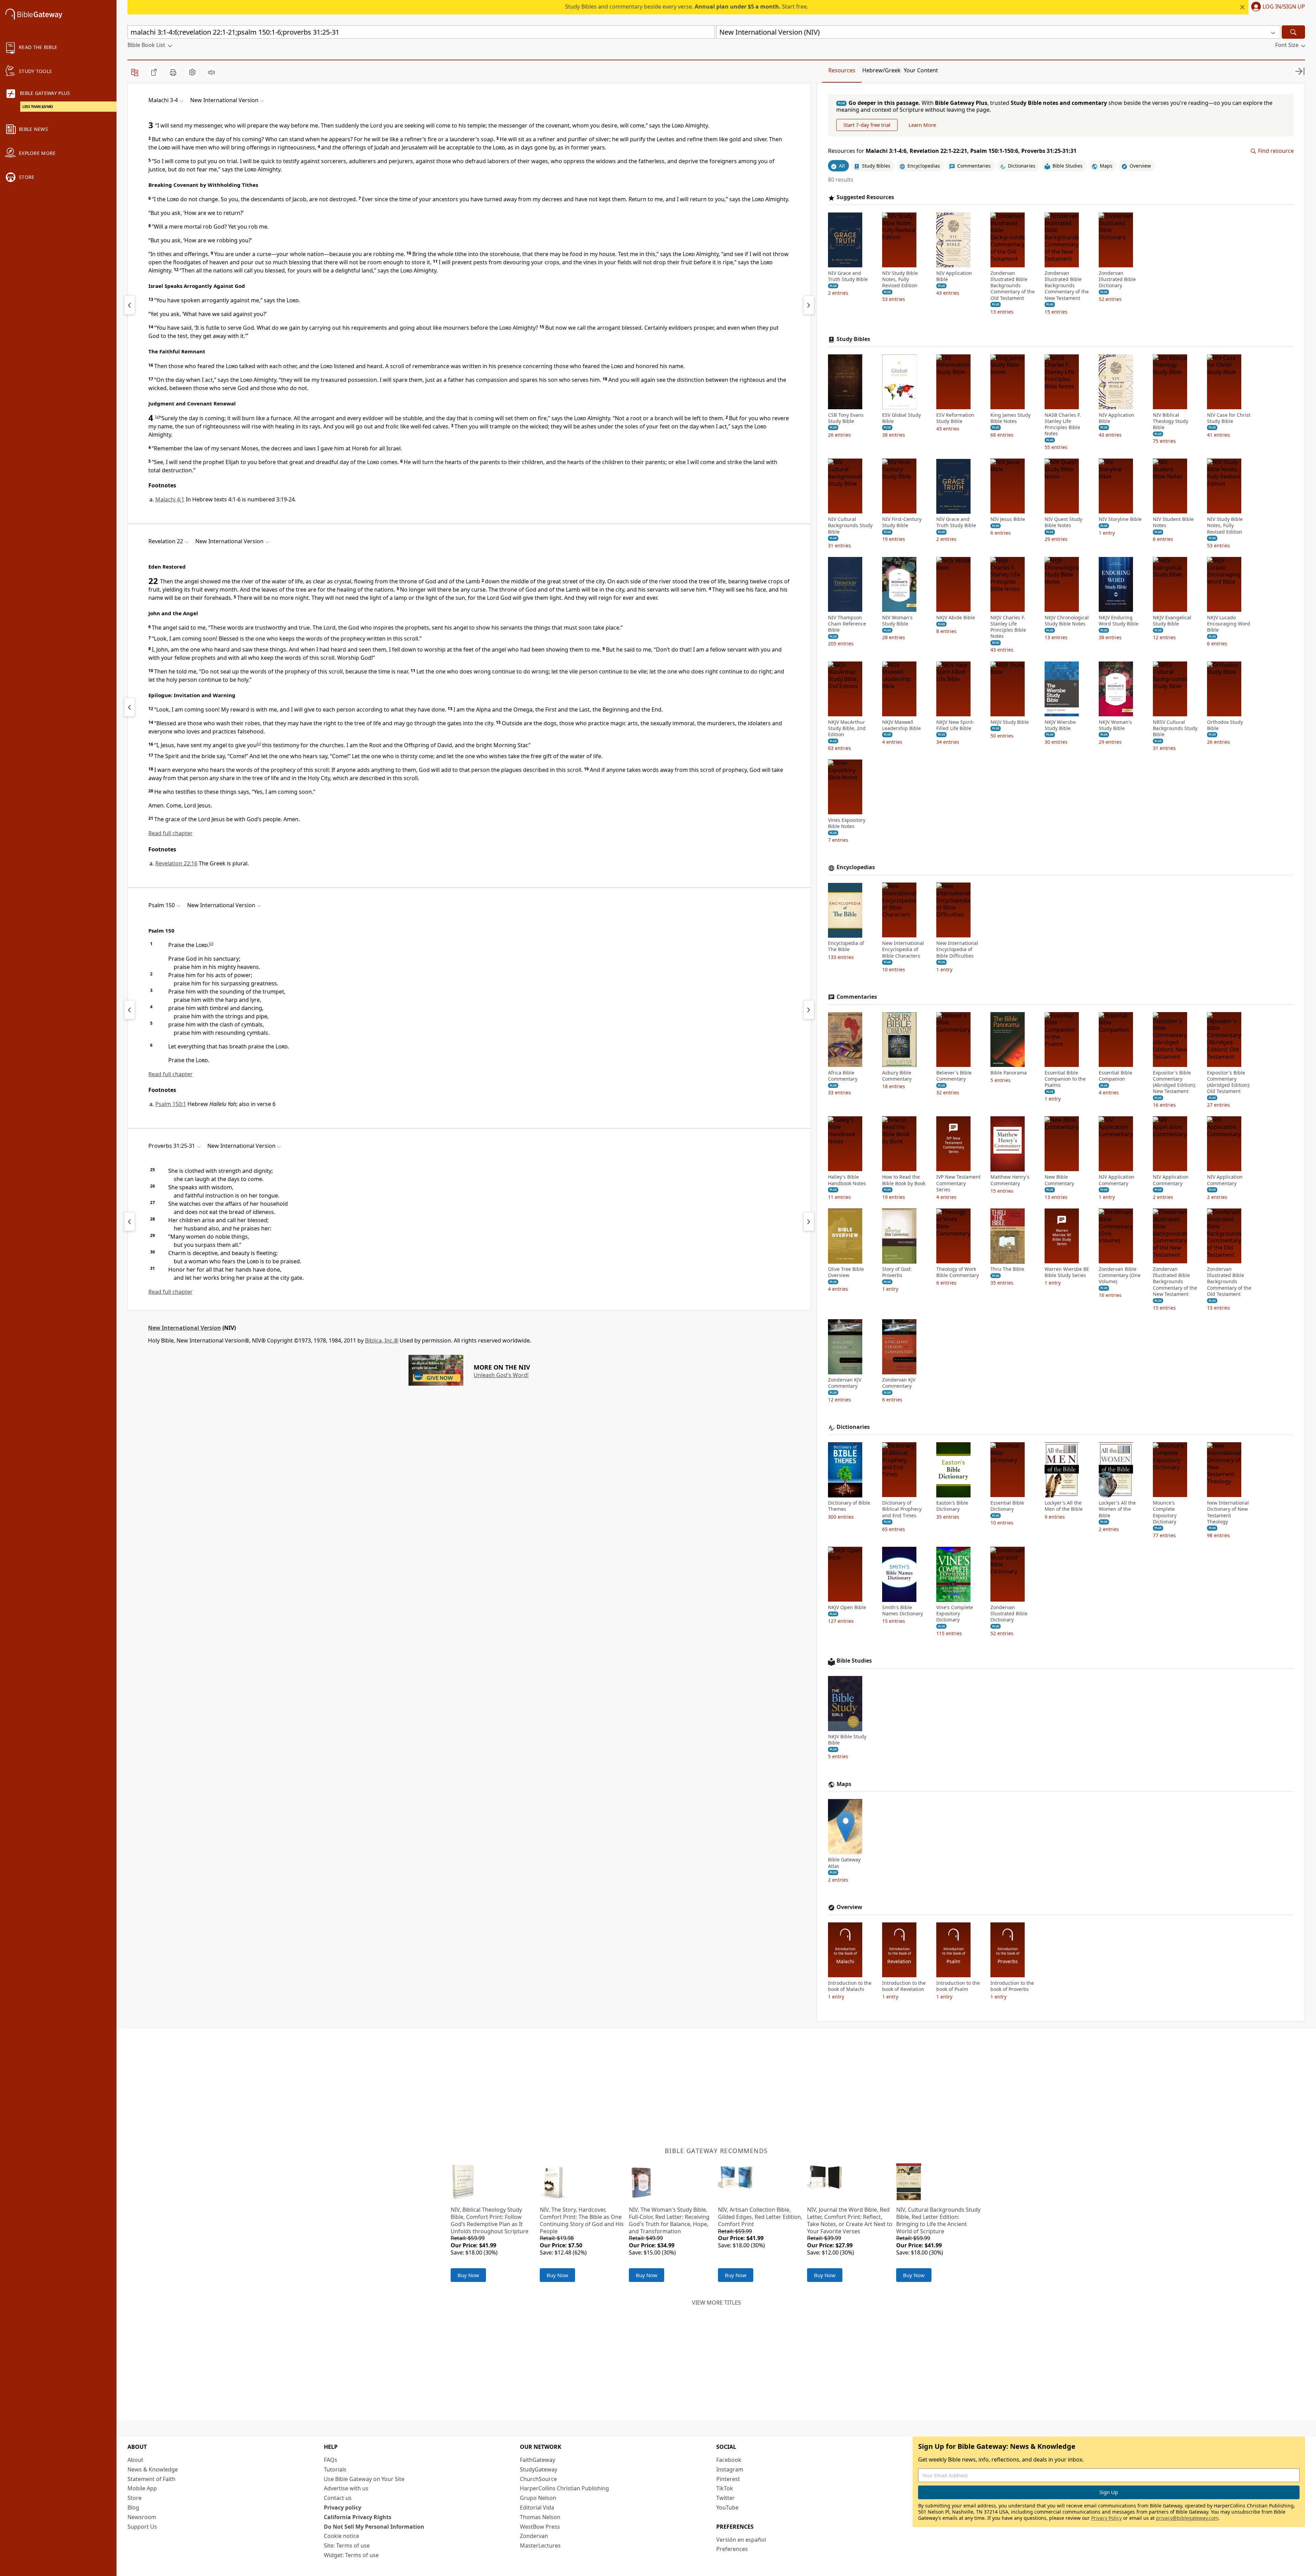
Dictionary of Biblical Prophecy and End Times (902, 1509)
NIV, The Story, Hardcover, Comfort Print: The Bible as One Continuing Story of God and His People (582, 2220)
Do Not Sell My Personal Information (374, 2527)
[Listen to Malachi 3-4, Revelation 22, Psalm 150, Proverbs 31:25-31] (211, 72)
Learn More (922, 125)
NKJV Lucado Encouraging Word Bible (1229, 624)
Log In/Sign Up (1284, 7)
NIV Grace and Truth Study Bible (848, 276)
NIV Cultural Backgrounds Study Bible (850, 526)
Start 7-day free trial (867, 125)
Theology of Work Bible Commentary (958, 1273)
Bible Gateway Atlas (844, 1863)
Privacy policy (343, 2507)
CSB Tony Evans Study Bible (846, 418)
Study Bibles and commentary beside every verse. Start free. (687, 7)
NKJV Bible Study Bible (847, 1740)
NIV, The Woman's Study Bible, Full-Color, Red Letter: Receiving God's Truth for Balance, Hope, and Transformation (669, 2220)
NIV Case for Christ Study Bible (1229, 418)
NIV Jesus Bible (1008, 520)
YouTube (727, 2507)
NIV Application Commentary (1117, 1180)
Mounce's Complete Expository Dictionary (1165, 1513)
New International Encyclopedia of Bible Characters (903, 950)
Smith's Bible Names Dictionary (903, 1611)
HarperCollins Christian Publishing (564, 2488)
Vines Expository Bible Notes (847, 824)
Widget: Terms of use (351, 2555)
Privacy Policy (1106, 2518)
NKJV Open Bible (847, 1608)
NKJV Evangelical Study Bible (1172, 621)
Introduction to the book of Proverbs (1012, 1986)
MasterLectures (540, 2545)
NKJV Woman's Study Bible (1115, 725)
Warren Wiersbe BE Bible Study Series (1067, 1273)
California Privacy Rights (358, 2517)
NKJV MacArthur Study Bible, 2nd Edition (847, 728)
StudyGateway (539, 2469)
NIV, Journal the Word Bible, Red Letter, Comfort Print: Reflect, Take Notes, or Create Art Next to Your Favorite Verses (850, 2220)
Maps (844, 1784)
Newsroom (142, 2517)
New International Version (185, 1328)
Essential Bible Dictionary (1007, 1506)
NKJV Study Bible (1010, 722)
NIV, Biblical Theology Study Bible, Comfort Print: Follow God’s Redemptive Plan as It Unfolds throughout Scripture (490, 2220)
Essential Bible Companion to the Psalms (1065, 1079)
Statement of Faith (151, 2479)
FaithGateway (538, 2460)
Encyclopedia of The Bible (846, 947)
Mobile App (142, 2488)
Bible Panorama (1009, 1073)
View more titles (716, 2302)
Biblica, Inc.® (382, 1340)
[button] (1277, 7)
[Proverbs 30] (130, 1222)
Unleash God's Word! (501, 1375)
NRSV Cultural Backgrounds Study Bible (1175, 728)
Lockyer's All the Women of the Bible (1117, 1509)
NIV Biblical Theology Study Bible (1171, 421)
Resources (842, 70)
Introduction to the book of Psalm (958, 1986)
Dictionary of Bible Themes (849, 1506)
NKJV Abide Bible (956, 618)
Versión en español (741, 2540)
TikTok (725, 2488)
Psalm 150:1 (171, 1104)
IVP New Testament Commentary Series (958, 1183)
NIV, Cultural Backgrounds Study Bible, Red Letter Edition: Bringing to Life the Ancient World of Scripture (938, 2220)
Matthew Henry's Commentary (1010, 1180)
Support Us (142, 2527)
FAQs (331, 2460)
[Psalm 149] (130, 1010)
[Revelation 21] (130, 707)
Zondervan (534, 2536)
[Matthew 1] (809, 305)
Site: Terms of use (347, 2545)
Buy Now (468, 2275)
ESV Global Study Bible (901, 418)
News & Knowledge (153, 2469)
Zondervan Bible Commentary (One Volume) (1120, 1276)
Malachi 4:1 (170, 499)
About (135, 2460)
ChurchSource (538, 2479)
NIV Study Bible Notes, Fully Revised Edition (900, 279)
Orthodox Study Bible (1225, 725)
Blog (133, 2507)
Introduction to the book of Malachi (850, 1986)
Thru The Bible (1007, 1269)
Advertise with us (346, 2488)
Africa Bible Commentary (843, 1076)
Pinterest (728, 2479)
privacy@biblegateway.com (1187, 2518)
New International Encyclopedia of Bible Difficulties (957, 950)
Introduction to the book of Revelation (904, 1986)
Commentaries (857, 997)
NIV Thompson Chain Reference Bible (847, 624)
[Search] (1293, 32)
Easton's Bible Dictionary (952, 1506)
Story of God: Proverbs (897, 1273)
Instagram (730, 2469)
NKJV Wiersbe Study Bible (1060, 725)
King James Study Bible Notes (1010, 418)
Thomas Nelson (540, 2517)
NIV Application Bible (954, 276)
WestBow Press (540, 2527)
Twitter (726, 2498)
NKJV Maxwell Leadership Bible (901, 725)
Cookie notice (342, 2536)
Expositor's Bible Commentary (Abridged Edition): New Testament (1174, 1082)
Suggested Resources (865, 198)
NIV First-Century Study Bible (902, 523)
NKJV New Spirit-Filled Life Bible (955, 725)
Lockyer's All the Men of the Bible (1064, 1506)
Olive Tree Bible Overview (846, 1273)
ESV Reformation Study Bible (955, 418)
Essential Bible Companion (1116, 1076)
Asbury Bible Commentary (897, 1076)
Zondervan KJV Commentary (845, 1383)
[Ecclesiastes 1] (809, 1222)
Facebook (729, 2460)
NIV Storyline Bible (1120, 520)
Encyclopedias (856, 868)
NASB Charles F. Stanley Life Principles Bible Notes (1063, 424)
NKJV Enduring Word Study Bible (1119, 621)
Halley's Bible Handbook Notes (847, 1180)
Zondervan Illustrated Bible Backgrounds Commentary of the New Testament (1067, 286)
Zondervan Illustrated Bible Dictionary (1117, 279)
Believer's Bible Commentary (954, 1076)
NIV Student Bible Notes (1173, 523)
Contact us (338, 2498)
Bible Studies (854, 1661)
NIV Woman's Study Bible (897, 621)
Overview (849, 1907)
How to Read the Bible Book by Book (904, 1180)
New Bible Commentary (1059, 1180)
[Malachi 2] (130, 305)
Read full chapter (170, 833)
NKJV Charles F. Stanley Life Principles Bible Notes (1008, 627)
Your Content (921, 70)
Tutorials (335, 2469)
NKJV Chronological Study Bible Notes (1067, 621)
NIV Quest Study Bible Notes (1063, 523)
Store (135, 2498)
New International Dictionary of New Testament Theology (1228, 1513)
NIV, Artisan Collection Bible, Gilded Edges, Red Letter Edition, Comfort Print (760, 2217)
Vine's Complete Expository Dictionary (955, 1614)
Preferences (732, 2549)
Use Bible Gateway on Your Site (364, 2479)
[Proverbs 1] (809, 1010)
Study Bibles (853, 339)
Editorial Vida (537, 2507)
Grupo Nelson (538, 2498)
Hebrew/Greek (881, 70)
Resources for (952, 151)
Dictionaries (853, 1427)
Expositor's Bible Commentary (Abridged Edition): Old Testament (1229, 1082)
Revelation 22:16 (176, 863)
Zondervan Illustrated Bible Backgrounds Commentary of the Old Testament (1013, 286)
